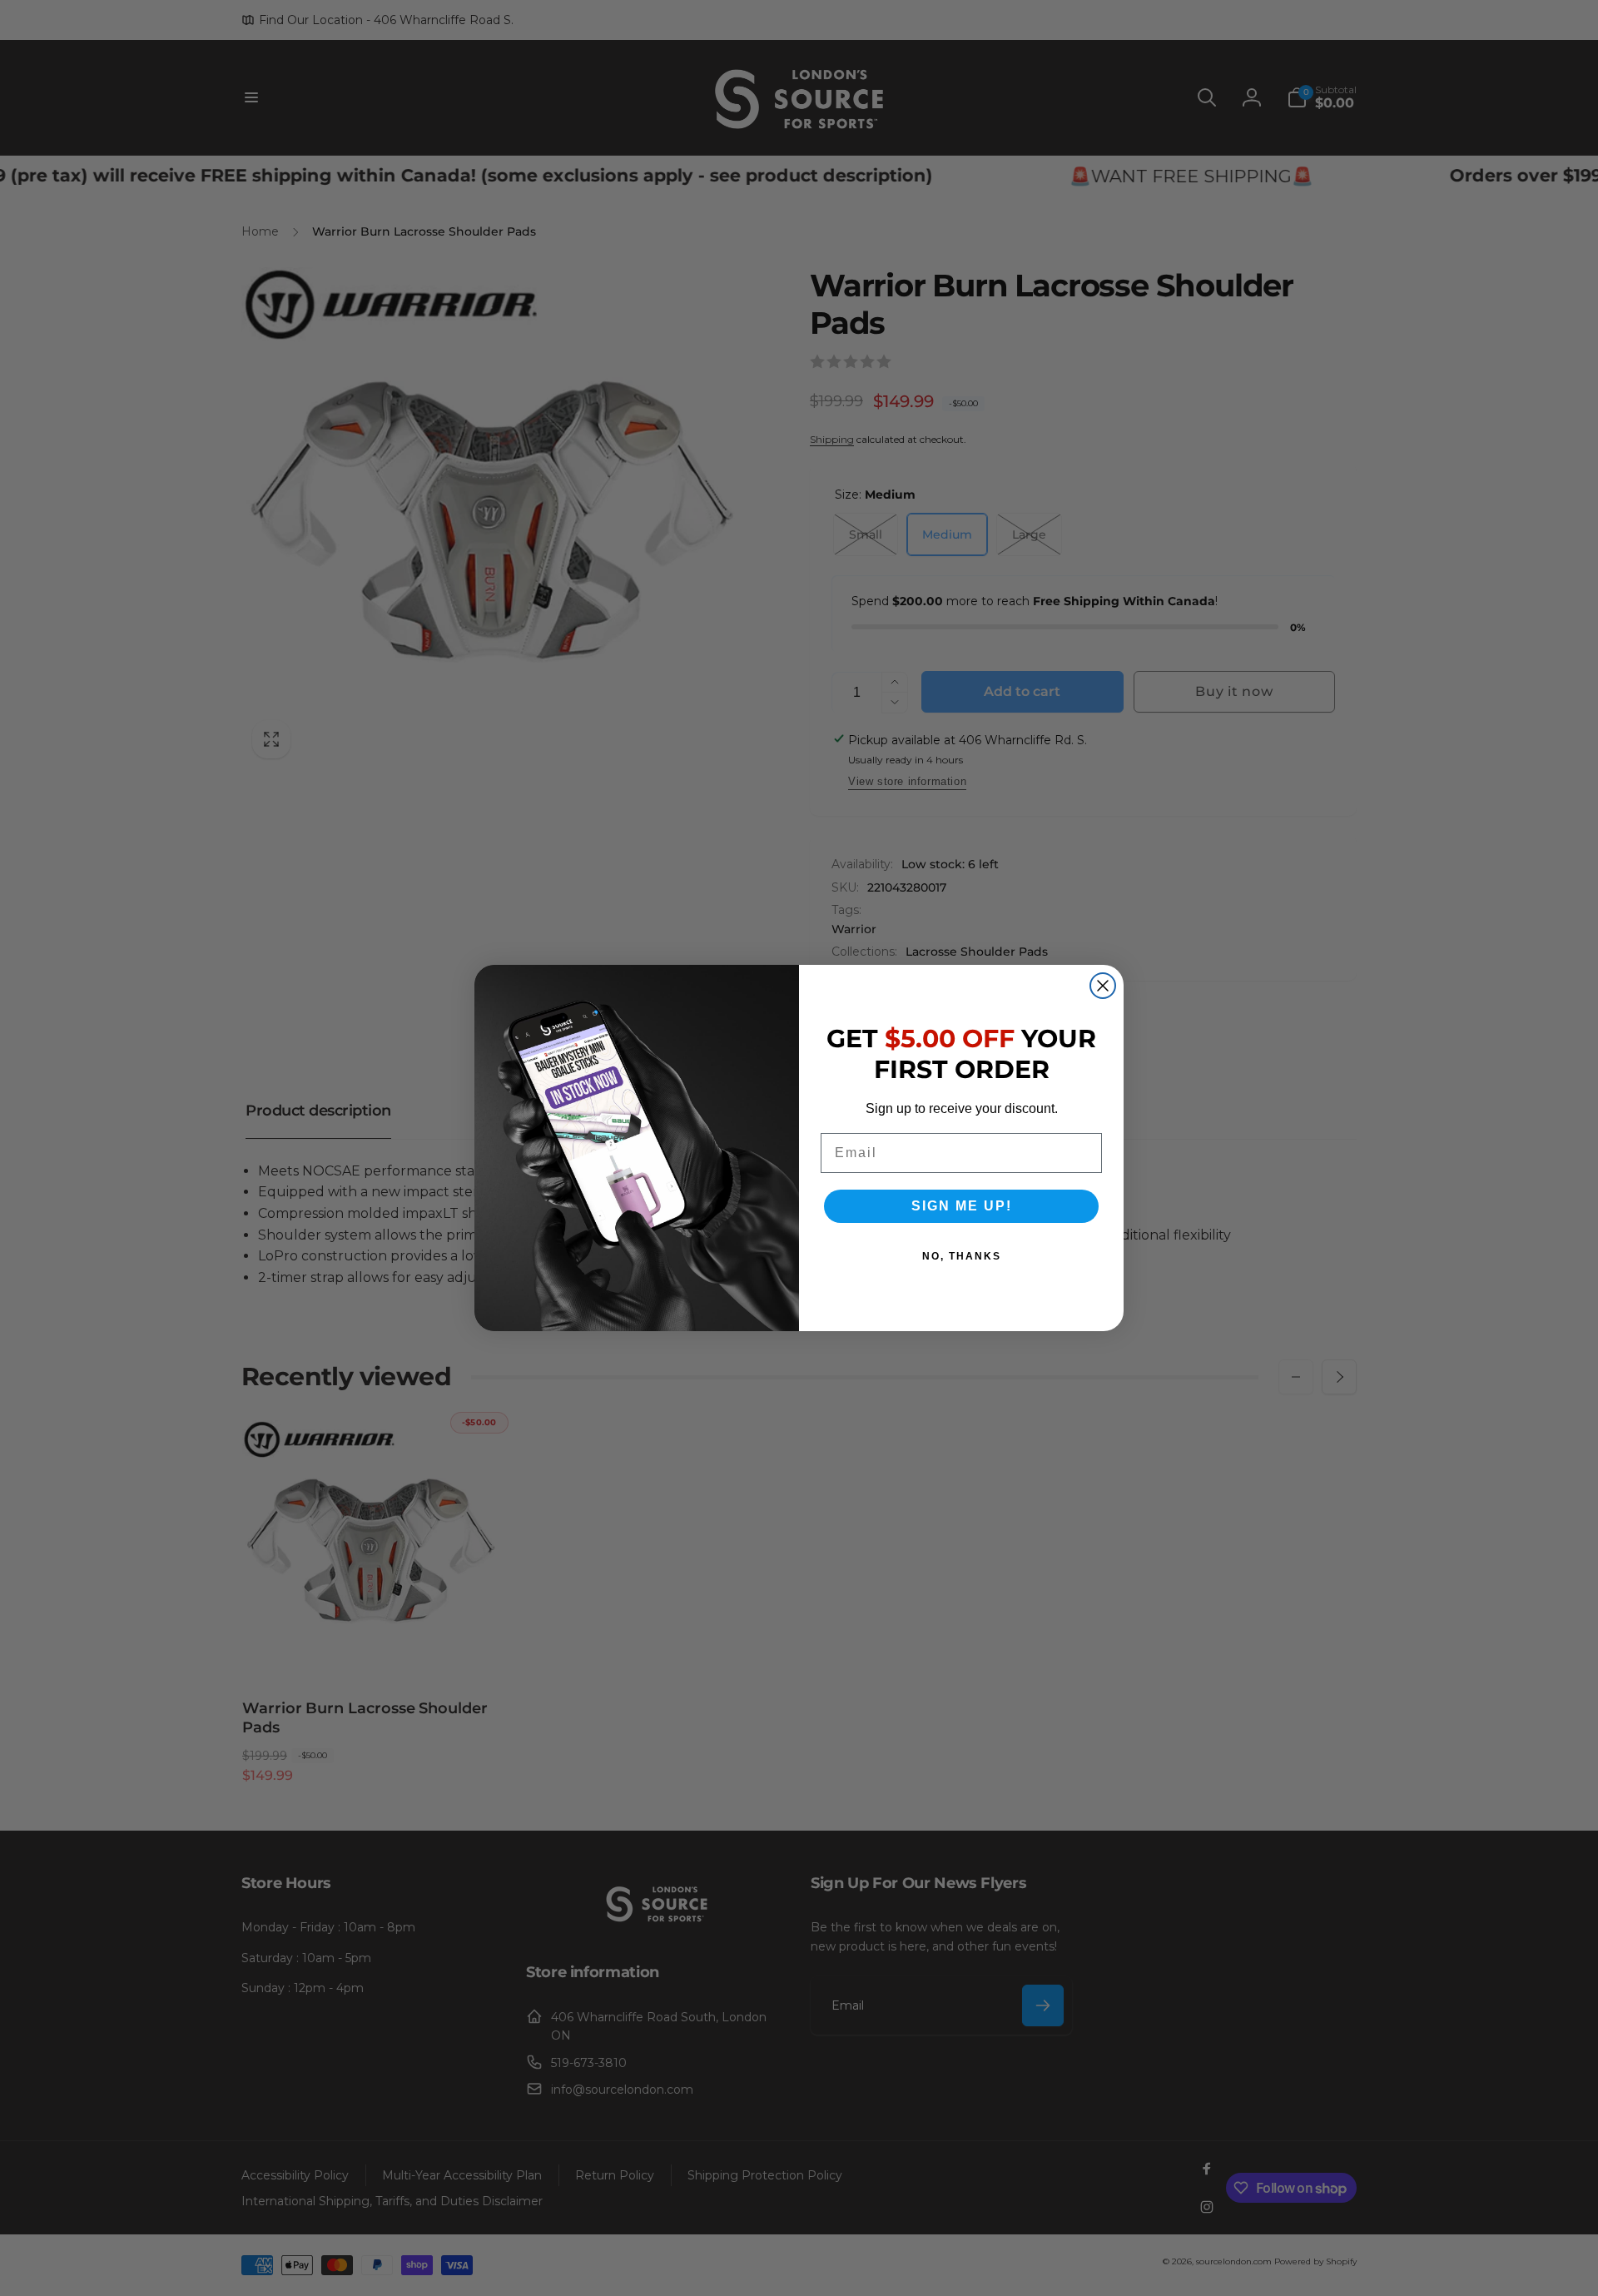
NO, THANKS (962, 1256)
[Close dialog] (1103, 986)
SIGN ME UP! (962, 1206)
